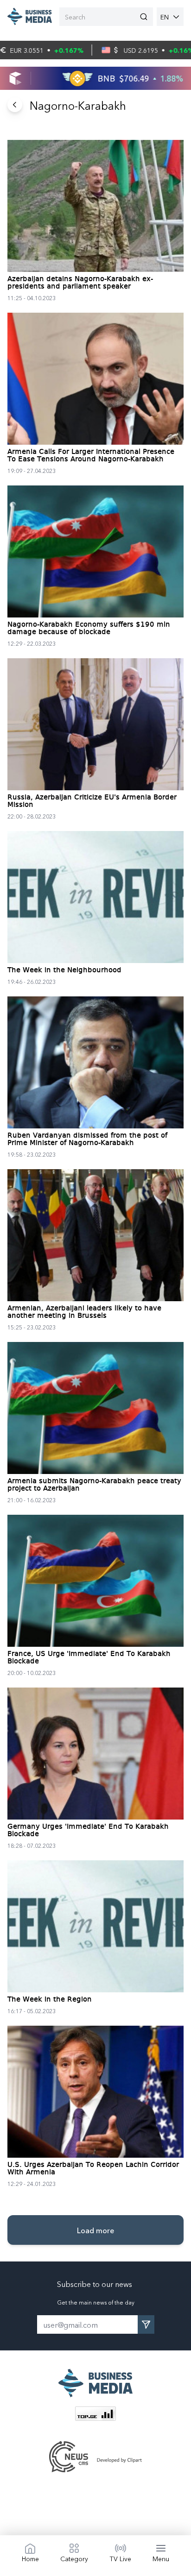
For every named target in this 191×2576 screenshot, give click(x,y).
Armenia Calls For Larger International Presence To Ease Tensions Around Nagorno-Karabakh (91, 456)
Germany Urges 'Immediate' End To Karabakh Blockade (88, 1831)
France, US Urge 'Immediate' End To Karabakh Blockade (89, 1658)
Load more (95, 2230)
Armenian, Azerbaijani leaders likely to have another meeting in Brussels (84, 1312)
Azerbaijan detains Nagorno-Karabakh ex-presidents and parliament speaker (80, 283)
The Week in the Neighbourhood (64, 970)
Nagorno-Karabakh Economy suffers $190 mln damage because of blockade (89, 629)
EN (165, 17)
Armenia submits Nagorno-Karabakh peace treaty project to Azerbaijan (94, 1485)
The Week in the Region (50, 2000)
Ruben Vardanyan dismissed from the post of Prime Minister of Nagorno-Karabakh (87, 1140)
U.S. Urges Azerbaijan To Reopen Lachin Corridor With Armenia (93, 2169)
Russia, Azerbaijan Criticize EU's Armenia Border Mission (92, 801)
